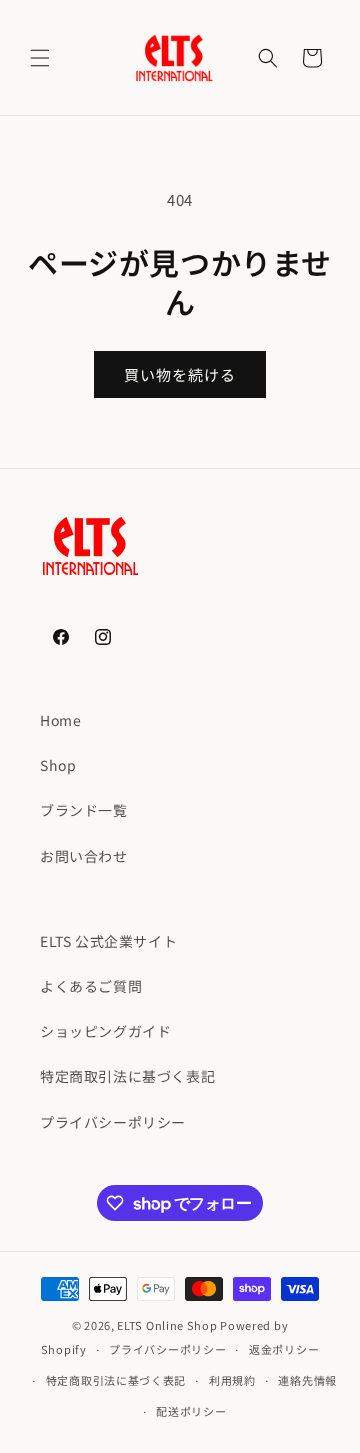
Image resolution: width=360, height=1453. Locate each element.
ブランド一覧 (84, 810)
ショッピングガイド (105, 1031)
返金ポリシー (284, 1349)
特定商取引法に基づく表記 (127, 1076)
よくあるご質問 (91, 986)
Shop (58, 765)
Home (60, 720)
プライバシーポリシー (113, 1122)
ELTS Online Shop (167, 1325)
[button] (40, 58)
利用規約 (232, 1380)
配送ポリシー (191, 1411)
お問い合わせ (84, 856)
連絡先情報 (307, 1380)
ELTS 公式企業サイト (108, 941)
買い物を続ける (180, 374)
